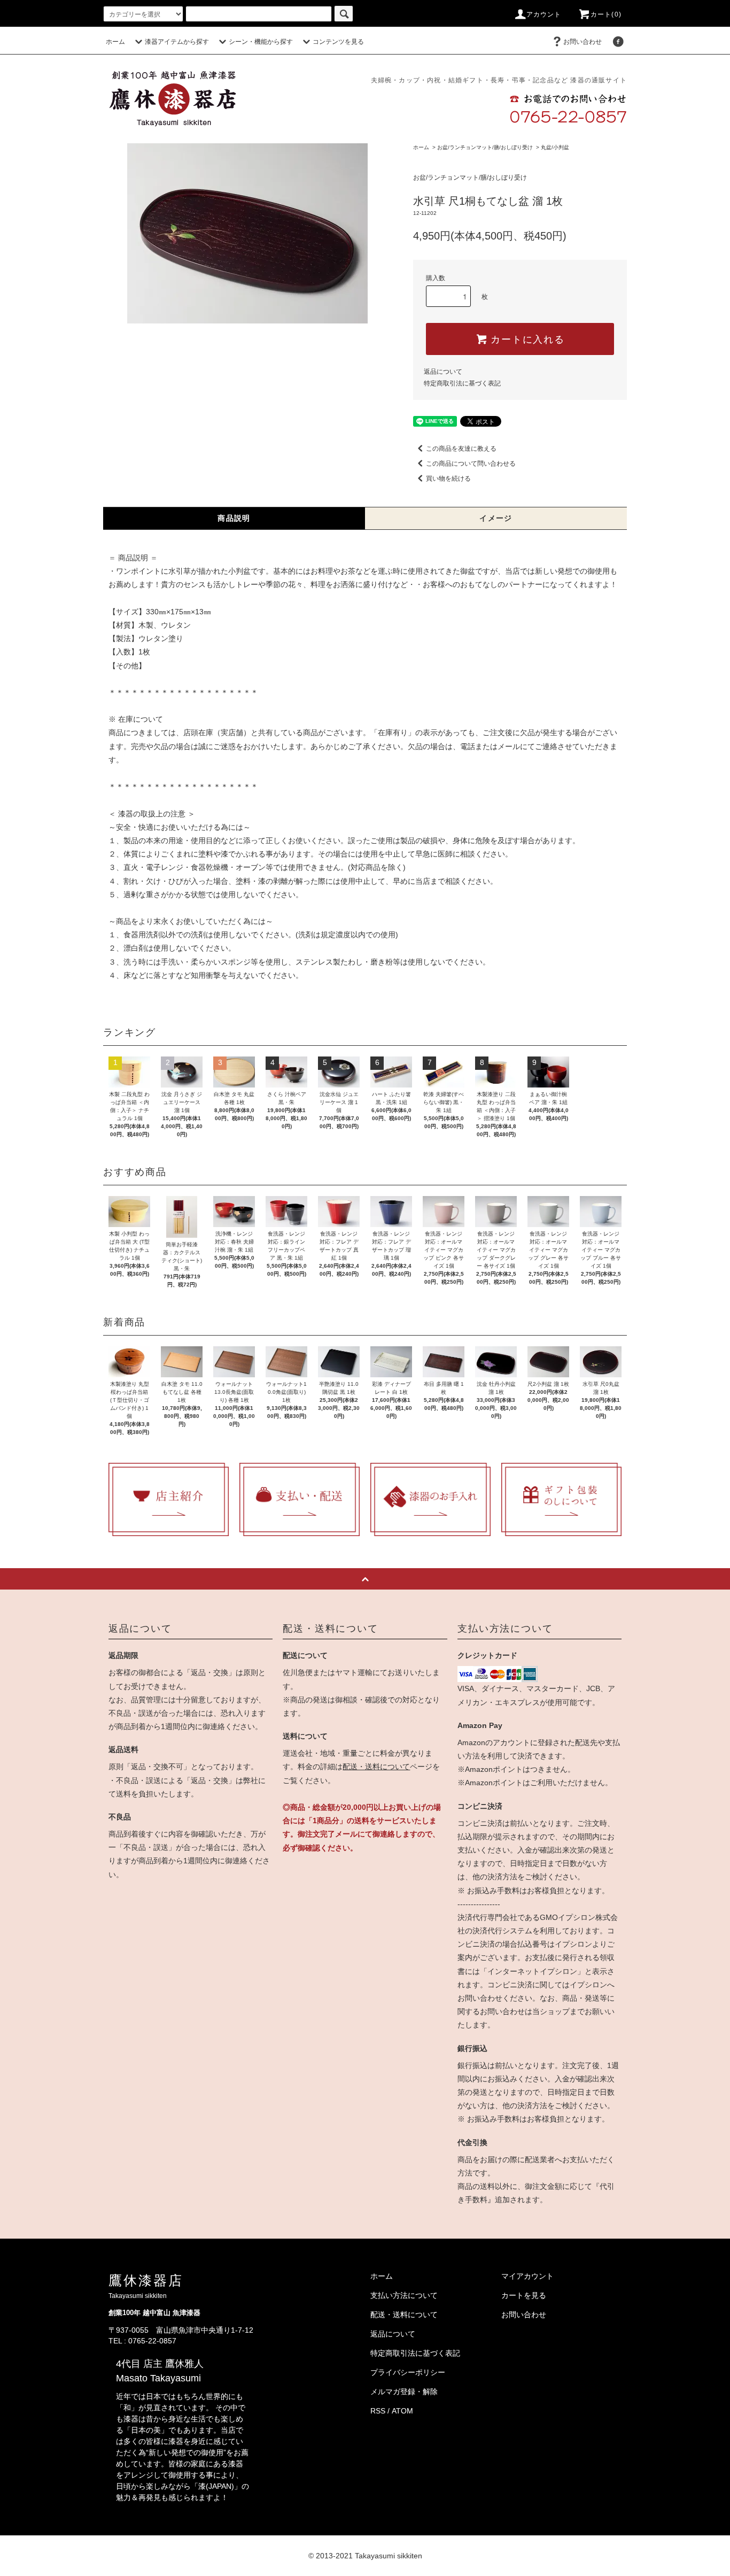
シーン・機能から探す (261, 42)
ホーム (115, 42)
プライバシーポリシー (408, 2372)
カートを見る (524, 2295)
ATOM (402, 2411)
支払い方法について (404, 2295)
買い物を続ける (448, 479)
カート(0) (606, 14)
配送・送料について (376, 1767)
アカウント (544, 14)
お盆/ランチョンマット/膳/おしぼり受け (485, 147)
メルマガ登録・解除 (404, 2392)
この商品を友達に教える (461, 449)
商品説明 (234, 518)
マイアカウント (527, 2276)
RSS (378, 2411)
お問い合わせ (583, 42)
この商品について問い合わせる (471, 464)
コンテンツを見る (338, 42)
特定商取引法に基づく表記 (462, 383)
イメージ (496, 518)
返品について (443, 372)
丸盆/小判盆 (555, 147)
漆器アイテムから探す (177, 42)
